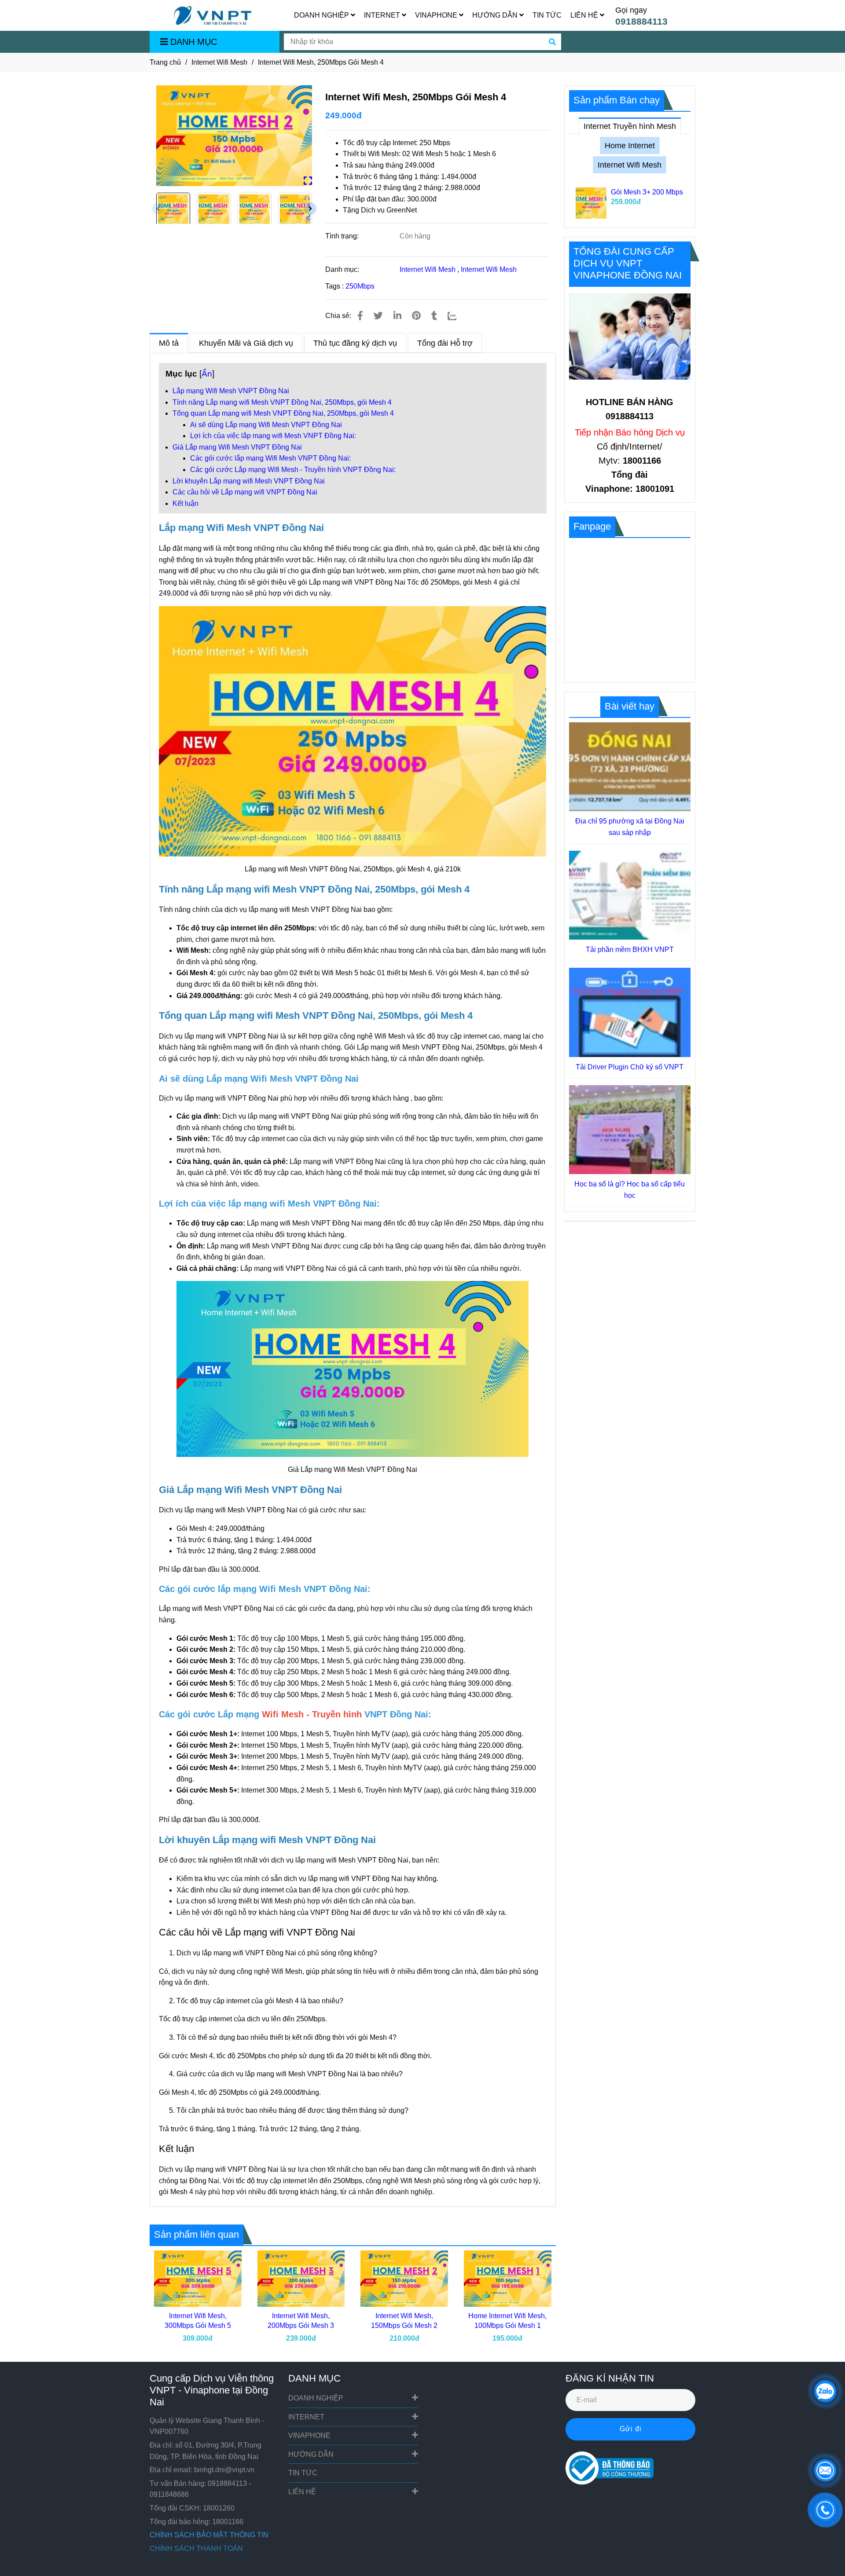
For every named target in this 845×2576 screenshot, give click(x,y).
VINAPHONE (437, 15)
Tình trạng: (343, 236)
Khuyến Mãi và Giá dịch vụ (246, 343)
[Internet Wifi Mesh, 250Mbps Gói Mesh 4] (213, 16)
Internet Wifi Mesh (219, 62)
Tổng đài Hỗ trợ (445, 343)
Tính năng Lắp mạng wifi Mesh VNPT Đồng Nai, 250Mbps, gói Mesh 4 (282, 402)
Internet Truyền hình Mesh (630, 126)
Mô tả (169, 343)
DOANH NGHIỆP (322, 15)
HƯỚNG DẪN (496, 15)
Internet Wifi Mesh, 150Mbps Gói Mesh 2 (404, 2321)
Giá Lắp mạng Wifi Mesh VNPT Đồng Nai (237, 447)
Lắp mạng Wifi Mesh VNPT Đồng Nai (231, 391)
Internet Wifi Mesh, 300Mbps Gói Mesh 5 (198, 2321)
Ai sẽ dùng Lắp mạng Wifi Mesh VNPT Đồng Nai (266, 425)
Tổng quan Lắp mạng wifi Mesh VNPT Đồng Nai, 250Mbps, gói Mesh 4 (283, 413)
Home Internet (630, 146)
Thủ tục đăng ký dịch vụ (355, 343)
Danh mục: (343, 269)
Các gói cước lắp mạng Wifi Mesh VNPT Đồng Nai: (270, 458)
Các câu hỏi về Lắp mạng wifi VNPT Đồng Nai (245, 492)
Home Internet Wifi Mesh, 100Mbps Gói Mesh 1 (507, 2321)
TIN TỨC (547, 15)
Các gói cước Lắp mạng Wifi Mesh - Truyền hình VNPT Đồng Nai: (293, 470)
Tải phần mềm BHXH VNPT (630, 950)
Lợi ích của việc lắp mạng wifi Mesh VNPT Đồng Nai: (273, 436)
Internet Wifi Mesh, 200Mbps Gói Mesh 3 (301, 2321)
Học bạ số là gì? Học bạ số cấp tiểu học (630, 1190)
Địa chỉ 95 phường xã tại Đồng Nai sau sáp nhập (630, 827)
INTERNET (383, 15)
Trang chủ (165, 62)
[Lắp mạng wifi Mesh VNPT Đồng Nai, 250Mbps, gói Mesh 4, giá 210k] (234, 136)
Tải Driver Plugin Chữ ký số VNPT (630, 1067)
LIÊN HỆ (585, 15)
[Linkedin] (397, 316)
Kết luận (186, 503)
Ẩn (207, 374)
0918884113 (641, 21)
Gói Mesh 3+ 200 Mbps (647, 192)
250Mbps (360, 286)
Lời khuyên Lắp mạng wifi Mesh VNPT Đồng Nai (249, 481)
